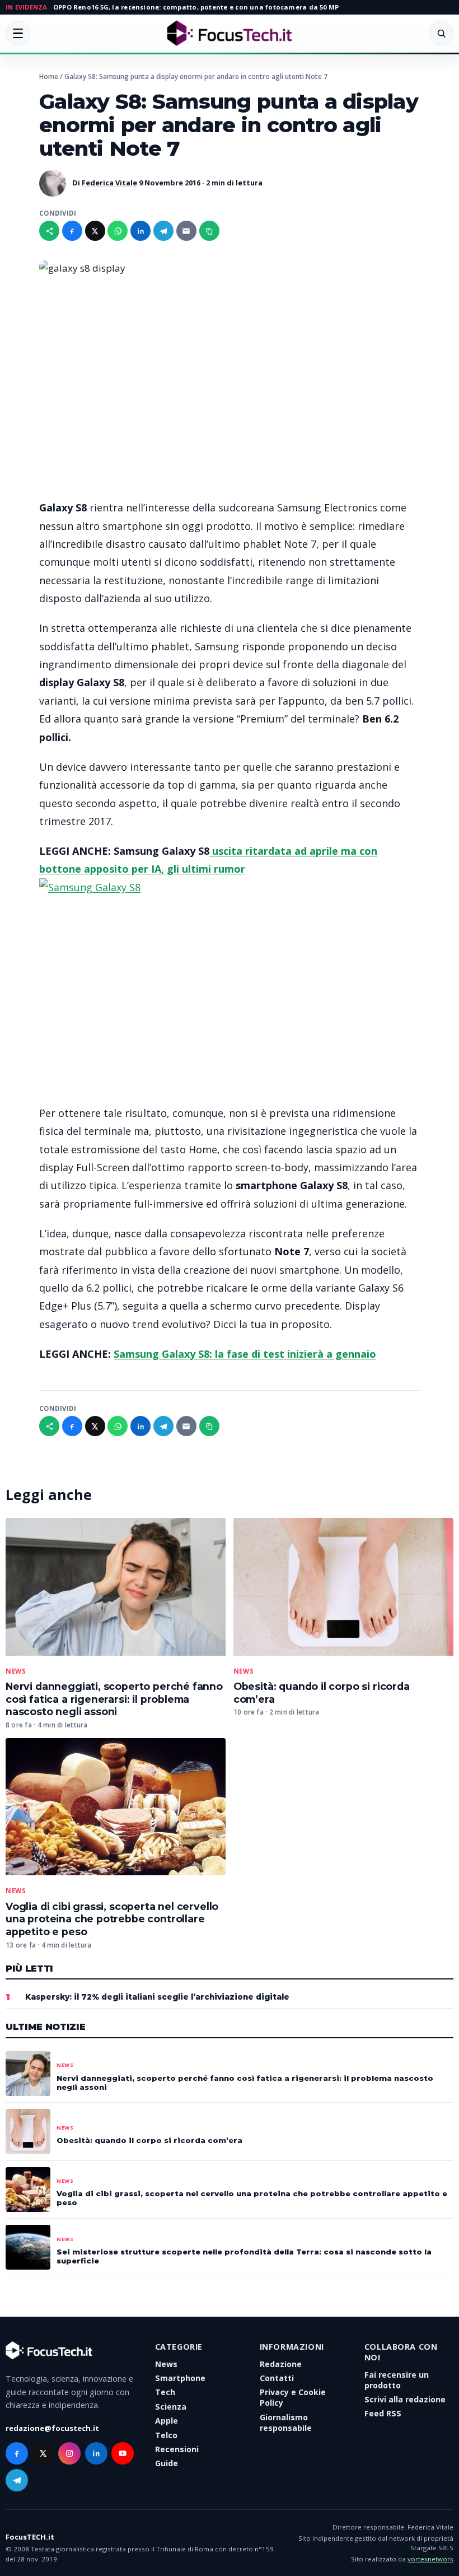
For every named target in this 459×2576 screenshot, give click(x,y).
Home (49, 76)
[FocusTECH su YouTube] (123, 2453)
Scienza (171, 2407)
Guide (167, 2463)
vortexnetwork (430, 2559)
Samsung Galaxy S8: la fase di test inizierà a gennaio (245, 1354)
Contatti (277, 2378)
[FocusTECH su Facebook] (17, 2453)
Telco (166, 2435)
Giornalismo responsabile (286, 2423)
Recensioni (177, 2449)
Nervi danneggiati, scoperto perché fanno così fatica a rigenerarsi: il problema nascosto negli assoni (114, 1699)
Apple (167, 2421)
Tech (165, 2392)
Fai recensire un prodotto (397, 2380)
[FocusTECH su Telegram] (17, 2480)
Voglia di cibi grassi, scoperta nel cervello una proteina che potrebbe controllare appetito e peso (112, 1919)
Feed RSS (383, 2413)
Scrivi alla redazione (405, 2399)
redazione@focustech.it (52, 2428)
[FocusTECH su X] (43, 2453)
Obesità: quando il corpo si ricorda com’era (149, 2140)
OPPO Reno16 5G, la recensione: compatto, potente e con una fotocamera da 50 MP (196, 7)
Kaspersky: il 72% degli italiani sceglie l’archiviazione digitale (157, 1997)
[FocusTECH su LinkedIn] (96, 2453)
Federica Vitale (109, 183)
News (16, 1671)
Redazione (281, 2364)
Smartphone (180, 2378)
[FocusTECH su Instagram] (69, 2453)
